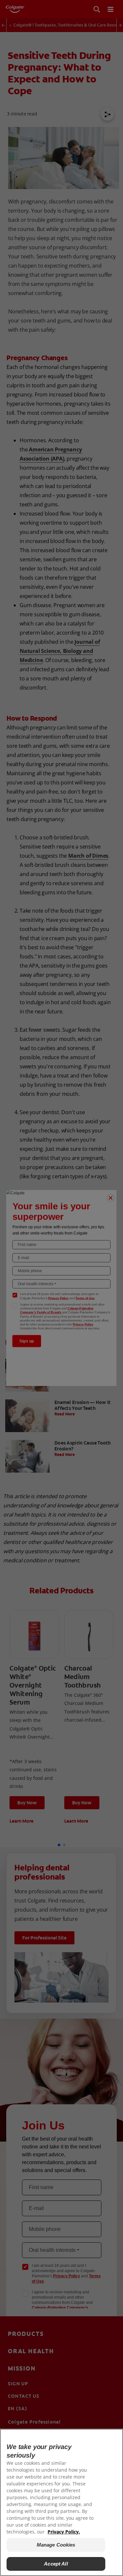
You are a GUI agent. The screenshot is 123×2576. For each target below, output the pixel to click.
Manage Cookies (56, 2545)
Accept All (56, 2564)
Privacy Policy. (64, 2532)
